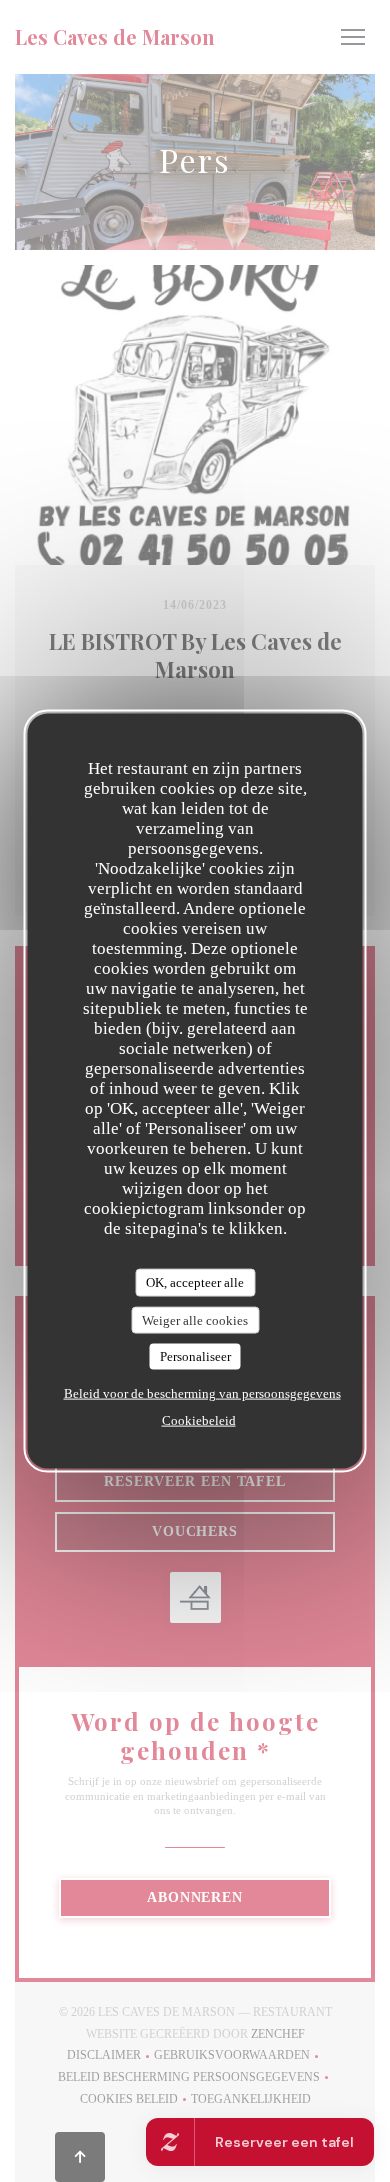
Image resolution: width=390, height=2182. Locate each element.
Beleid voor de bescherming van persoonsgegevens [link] (202, 1392)
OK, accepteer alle (195, 1282)
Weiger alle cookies (195, 1319)
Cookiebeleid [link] (199, 1419)
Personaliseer (195, 1356)
